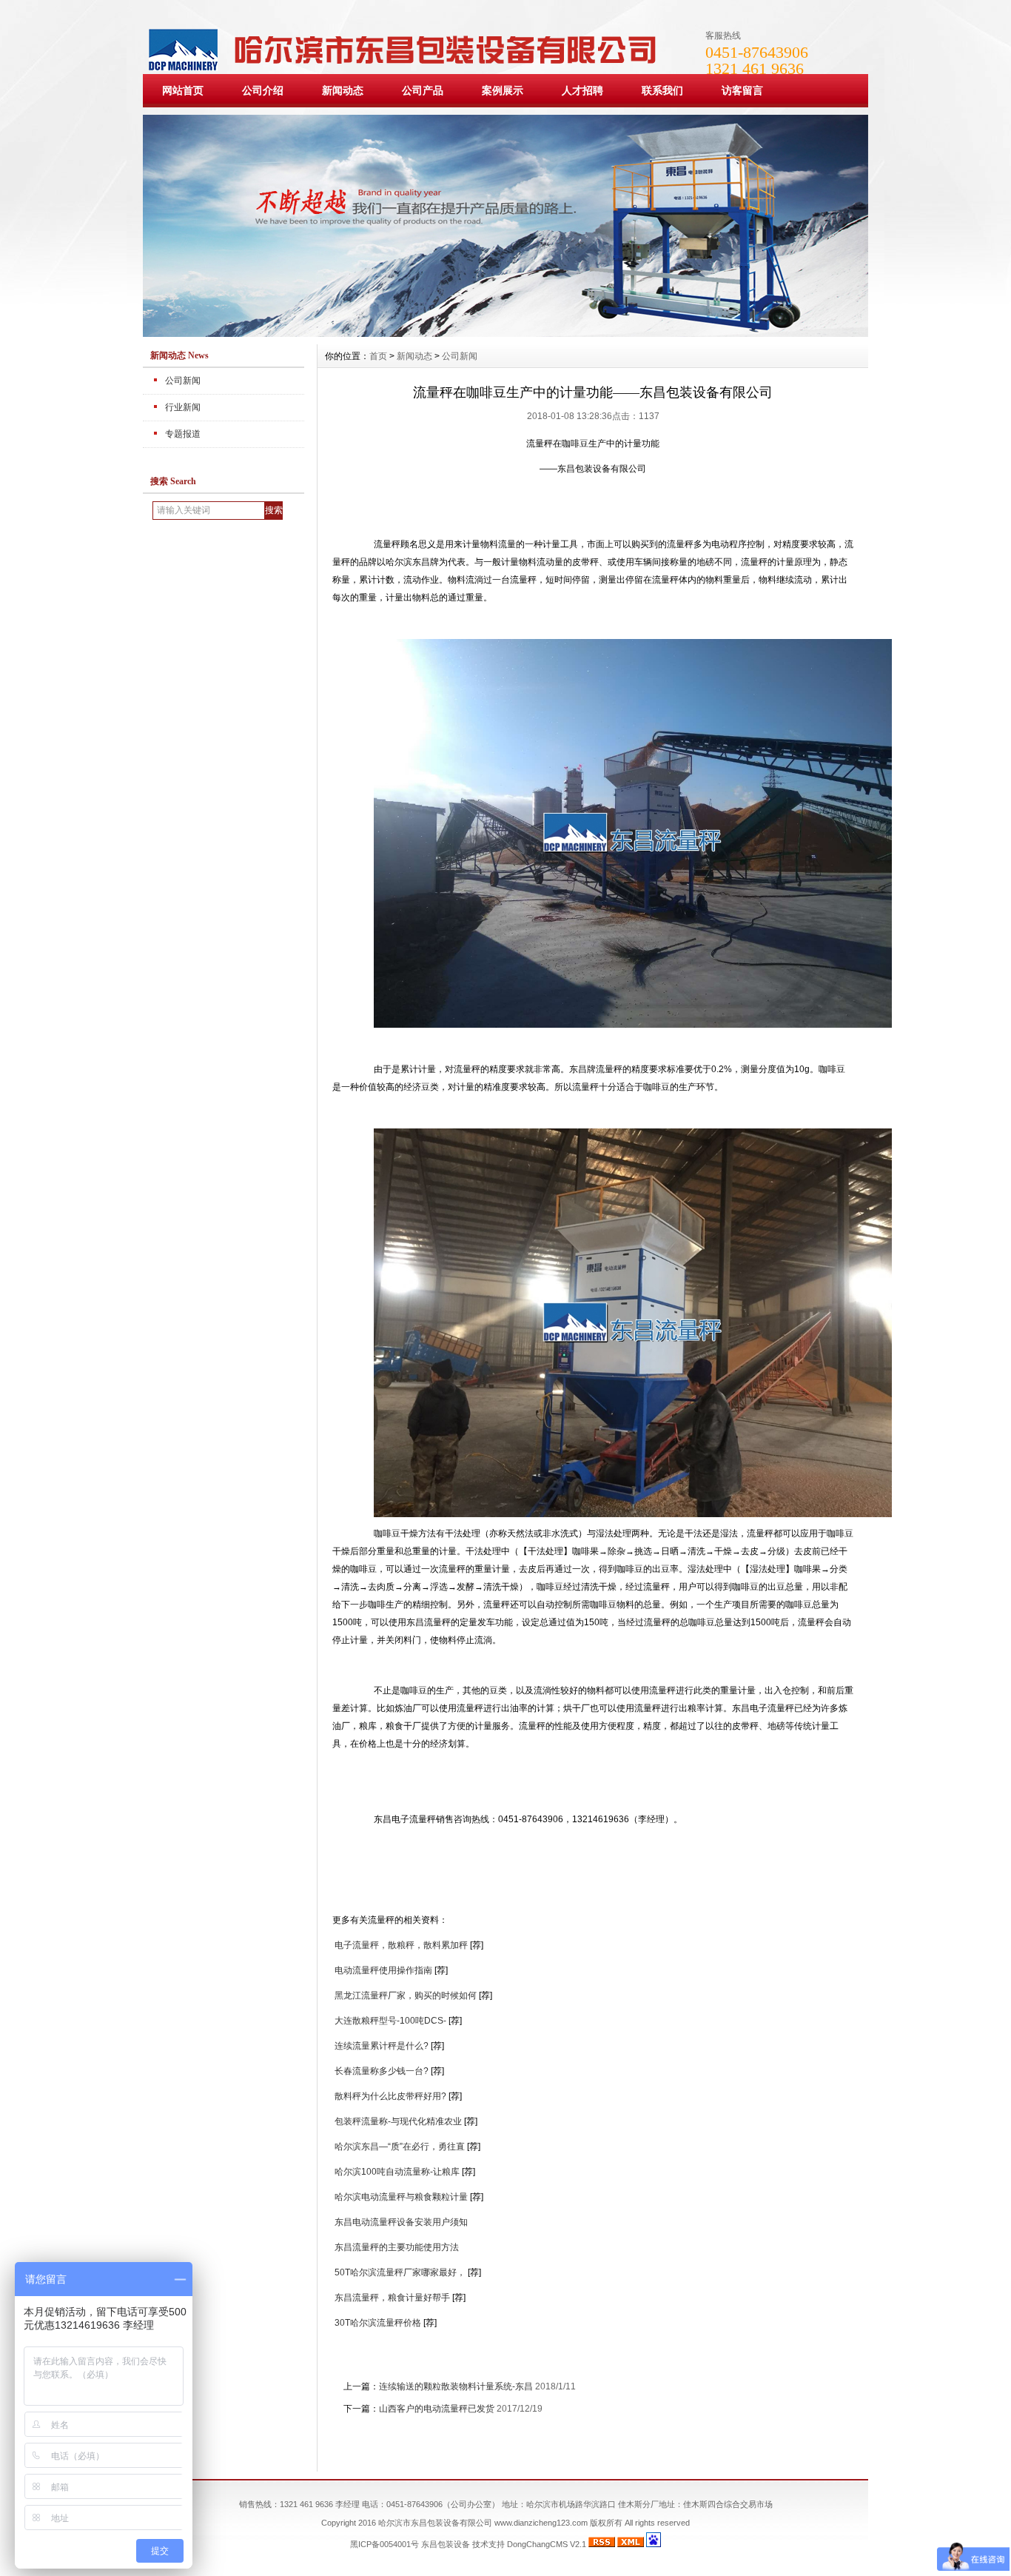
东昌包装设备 (446, 2544)
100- (397, 2172)
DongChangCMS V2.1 (547, 2544)
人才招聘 (582, 90)
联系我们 (662, 90)
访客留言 (742, 90)
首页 (378, 356)
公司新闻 (183, 381)
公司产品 (423, 90)
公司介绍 (263, 90)
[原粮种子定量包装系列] (505, 333)
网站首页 (183, 90)
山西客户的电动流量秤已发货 (437, 2409)
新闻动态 (343, 90)
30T (378, 2323)
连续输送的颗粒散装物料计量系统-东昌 (456, 2386)
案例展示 (503, 90)
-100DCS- (390, 2021)
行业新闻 (183, 407)
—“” (400, 2147)
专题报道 (183, 434)
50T (400, 2272)
